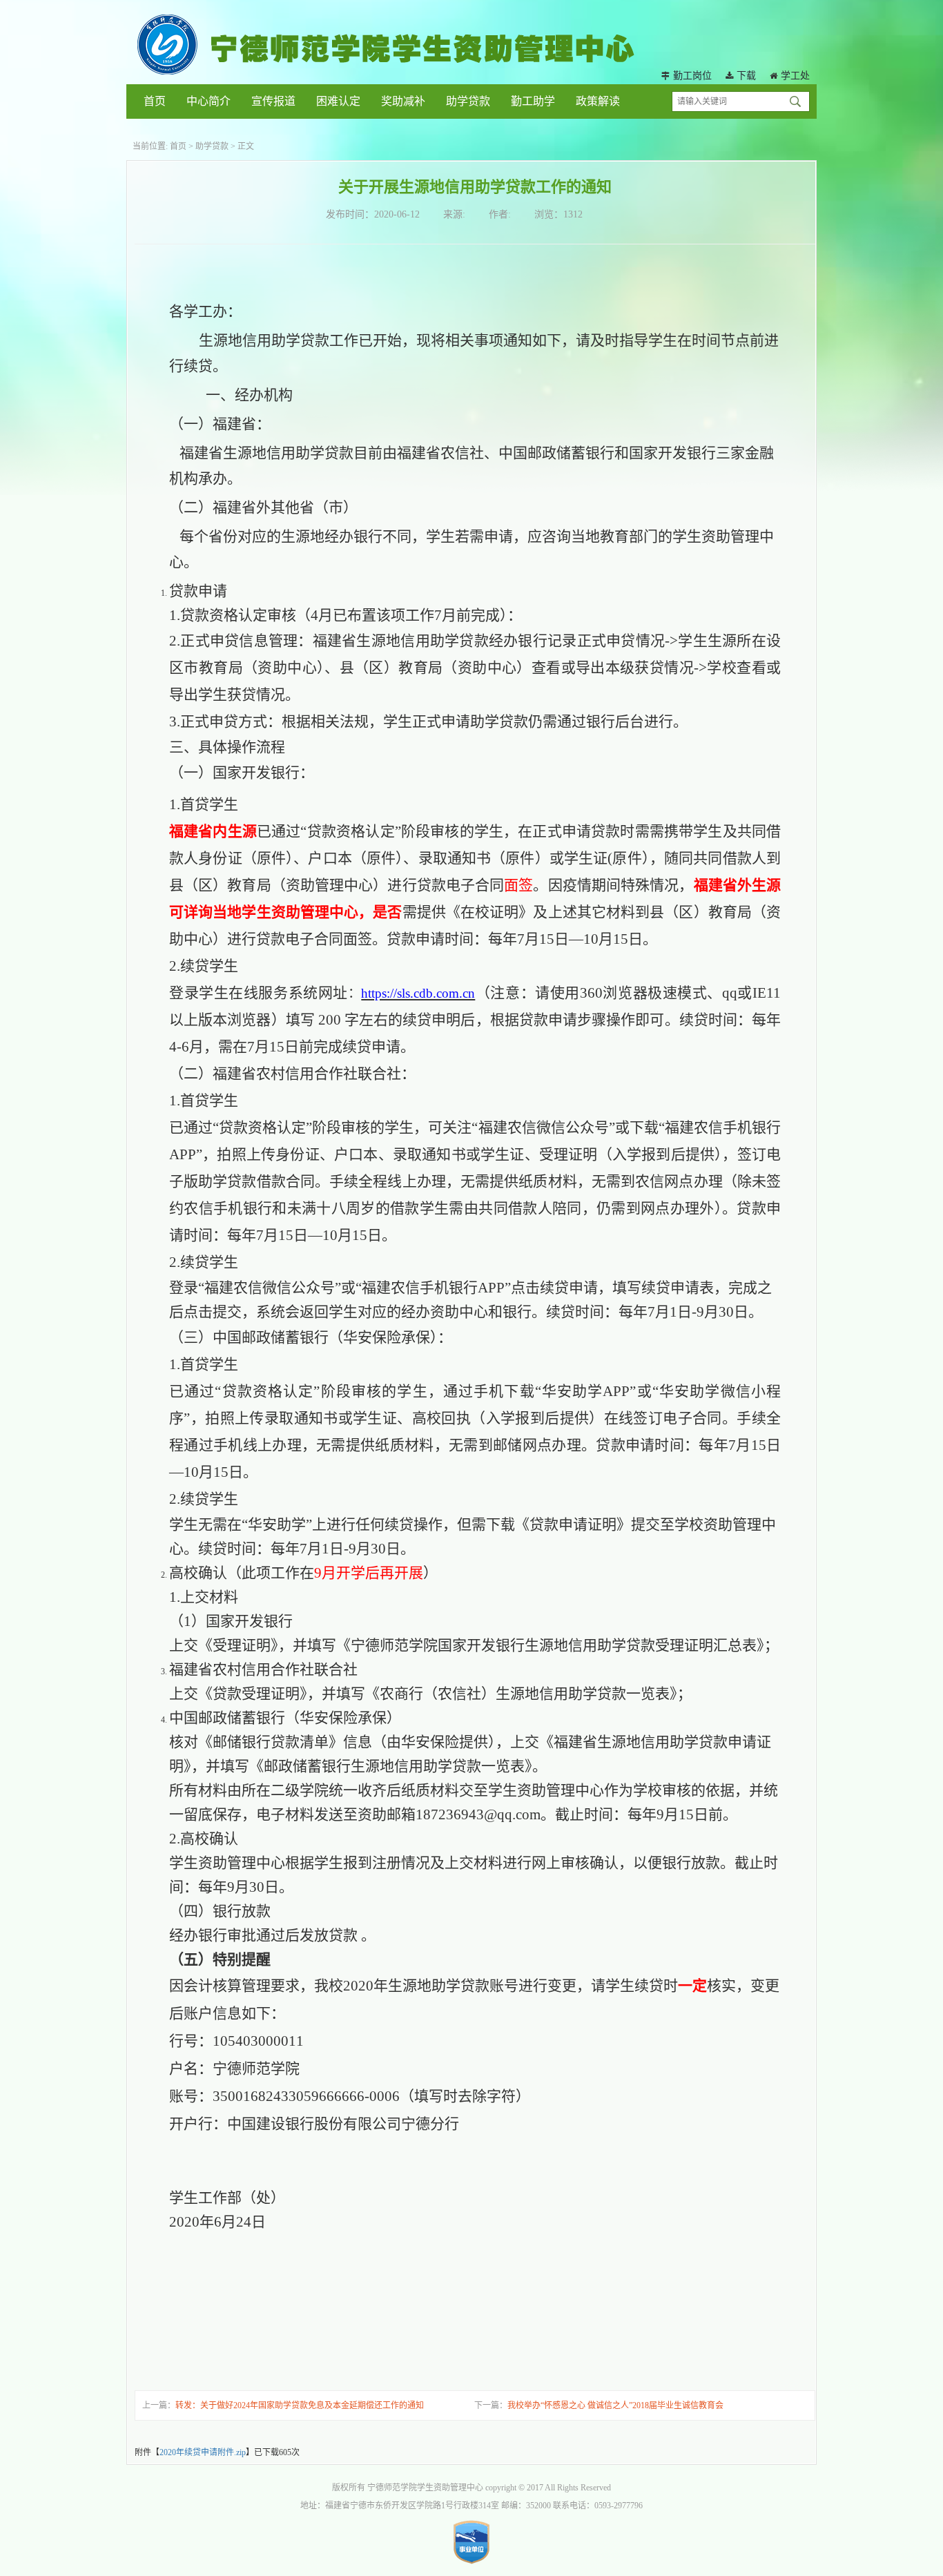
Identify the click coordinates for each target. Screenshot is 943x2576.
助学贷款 (468, 101)
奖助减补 (403, 101)
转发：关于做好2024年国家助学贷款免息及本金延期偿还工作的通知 (300, 2405)
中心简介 (208, 101)
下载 (746, 76)
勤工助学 (533, 101)
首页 (155, 101)
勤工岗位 (692, 76)
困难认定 (338, 101)
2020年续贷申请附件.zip (203, 2452)
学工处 (795, 76)
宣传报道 (273, 101)
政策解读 (598, 101)
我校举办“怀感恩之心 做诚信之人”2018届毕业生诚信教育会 (615, 2405)
